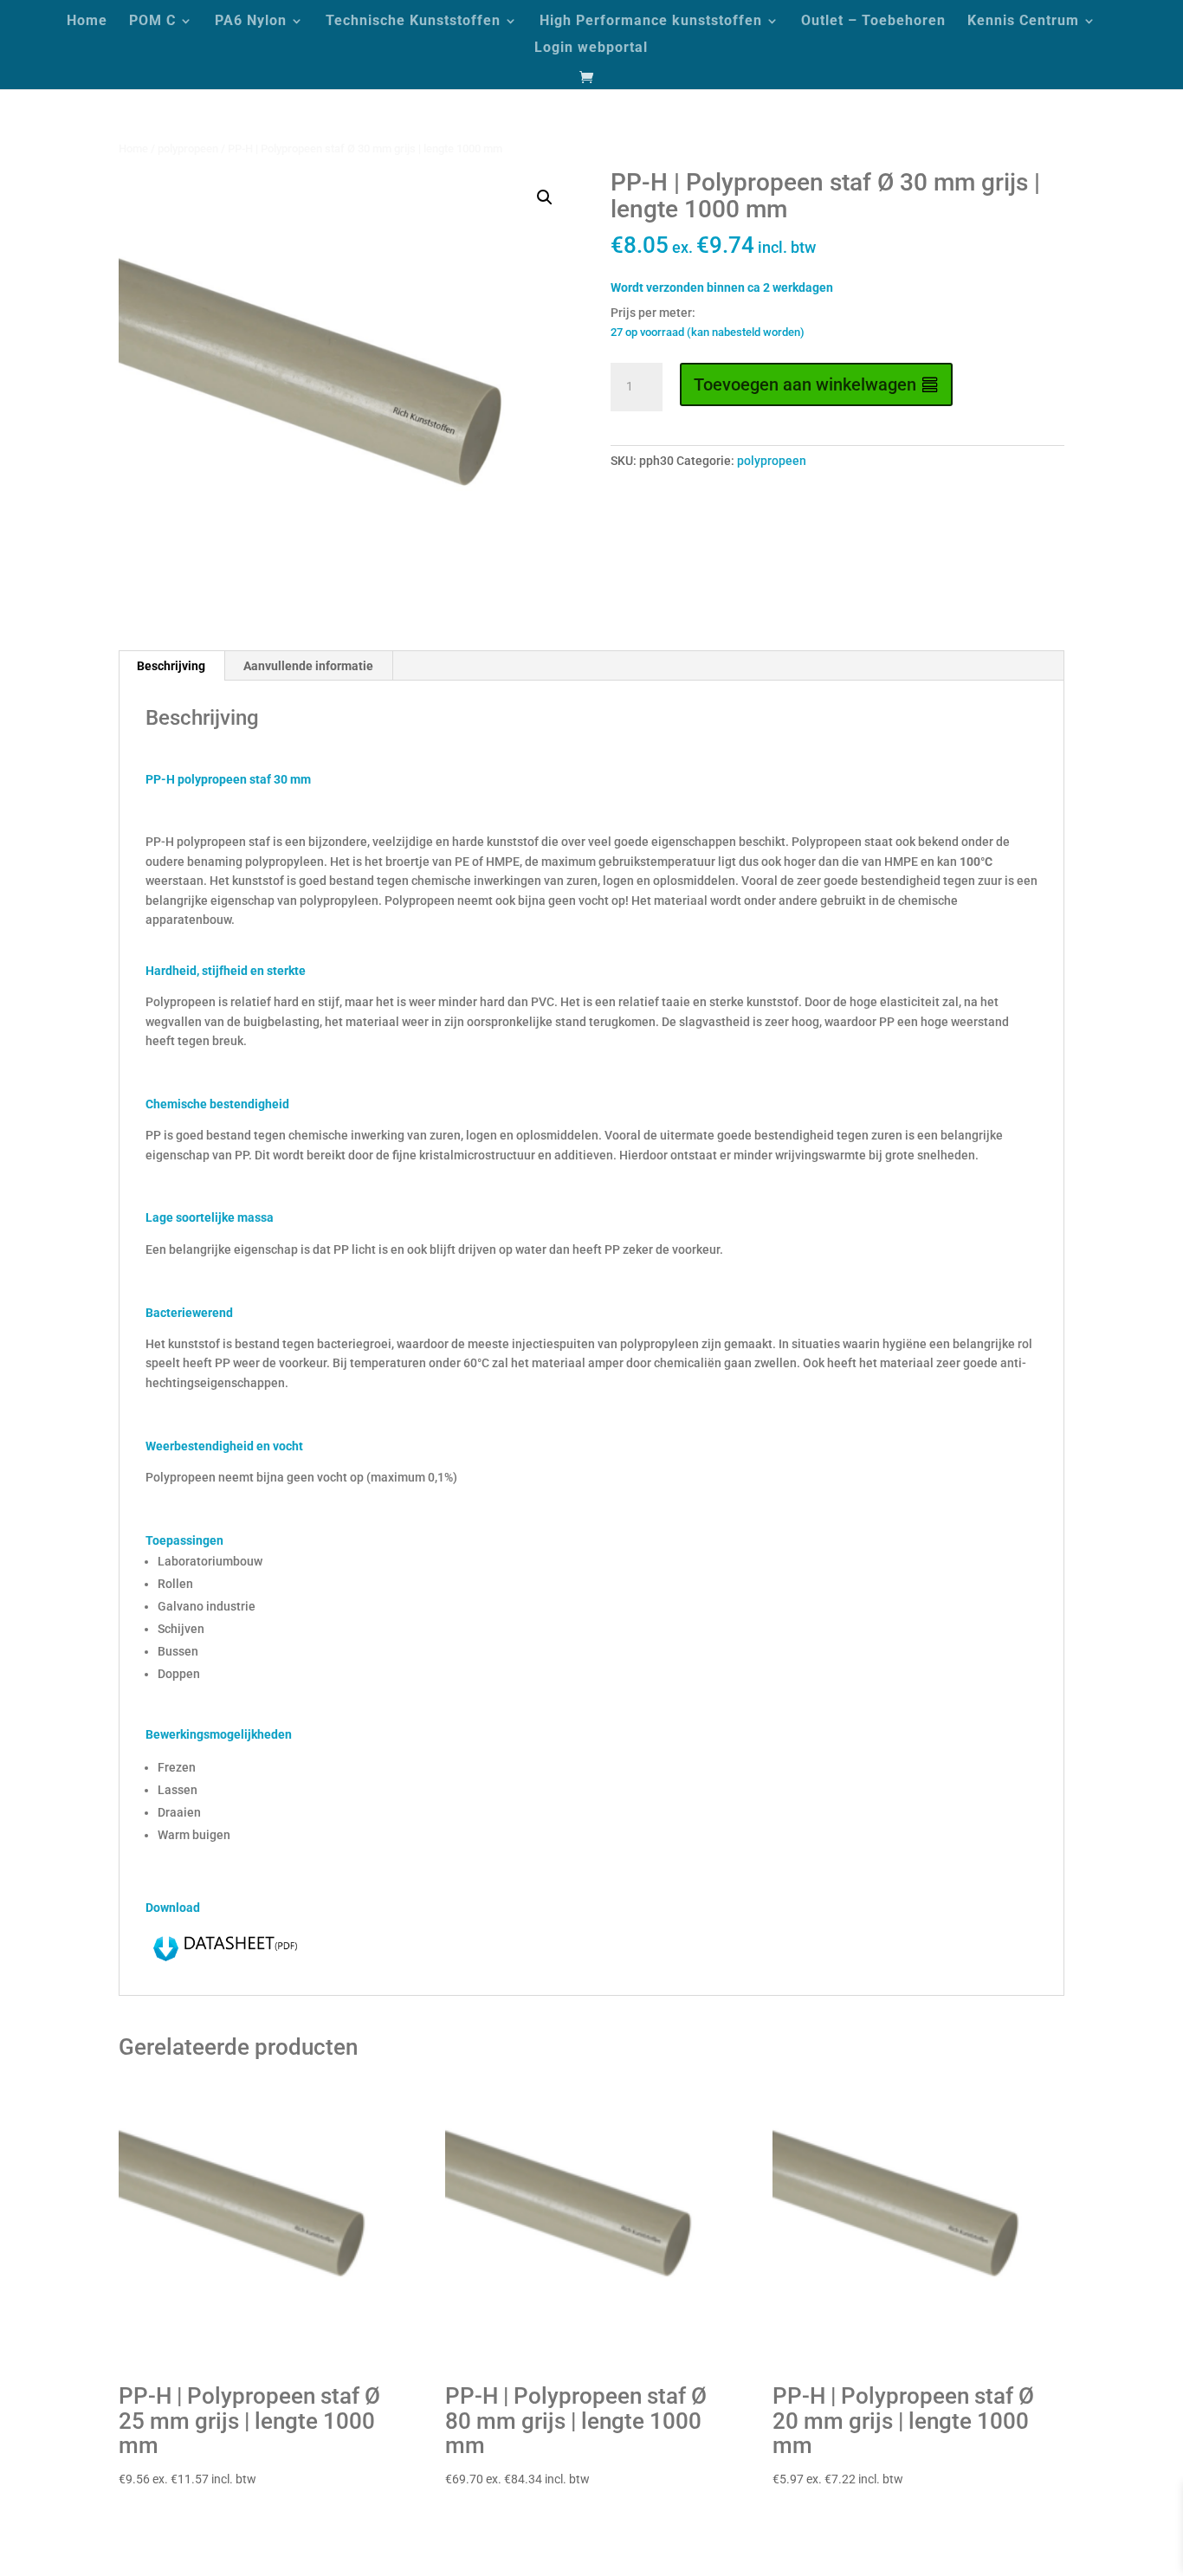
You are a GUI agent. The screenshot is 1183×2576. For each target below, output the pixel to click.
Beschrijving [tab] (171, 666)
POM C (152, 22)
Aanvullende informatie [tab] (308, 666)
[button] (545, 197)
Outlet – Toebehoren (873, 22)
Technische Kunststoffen (413, 22)
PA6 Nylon (251, 22)
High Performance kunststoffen (651, 22)
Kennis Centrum (1023, 22)
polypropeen (188, 148)
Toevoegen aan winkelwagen (805, 384)
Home (87, 22)
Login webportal (591, 48)
